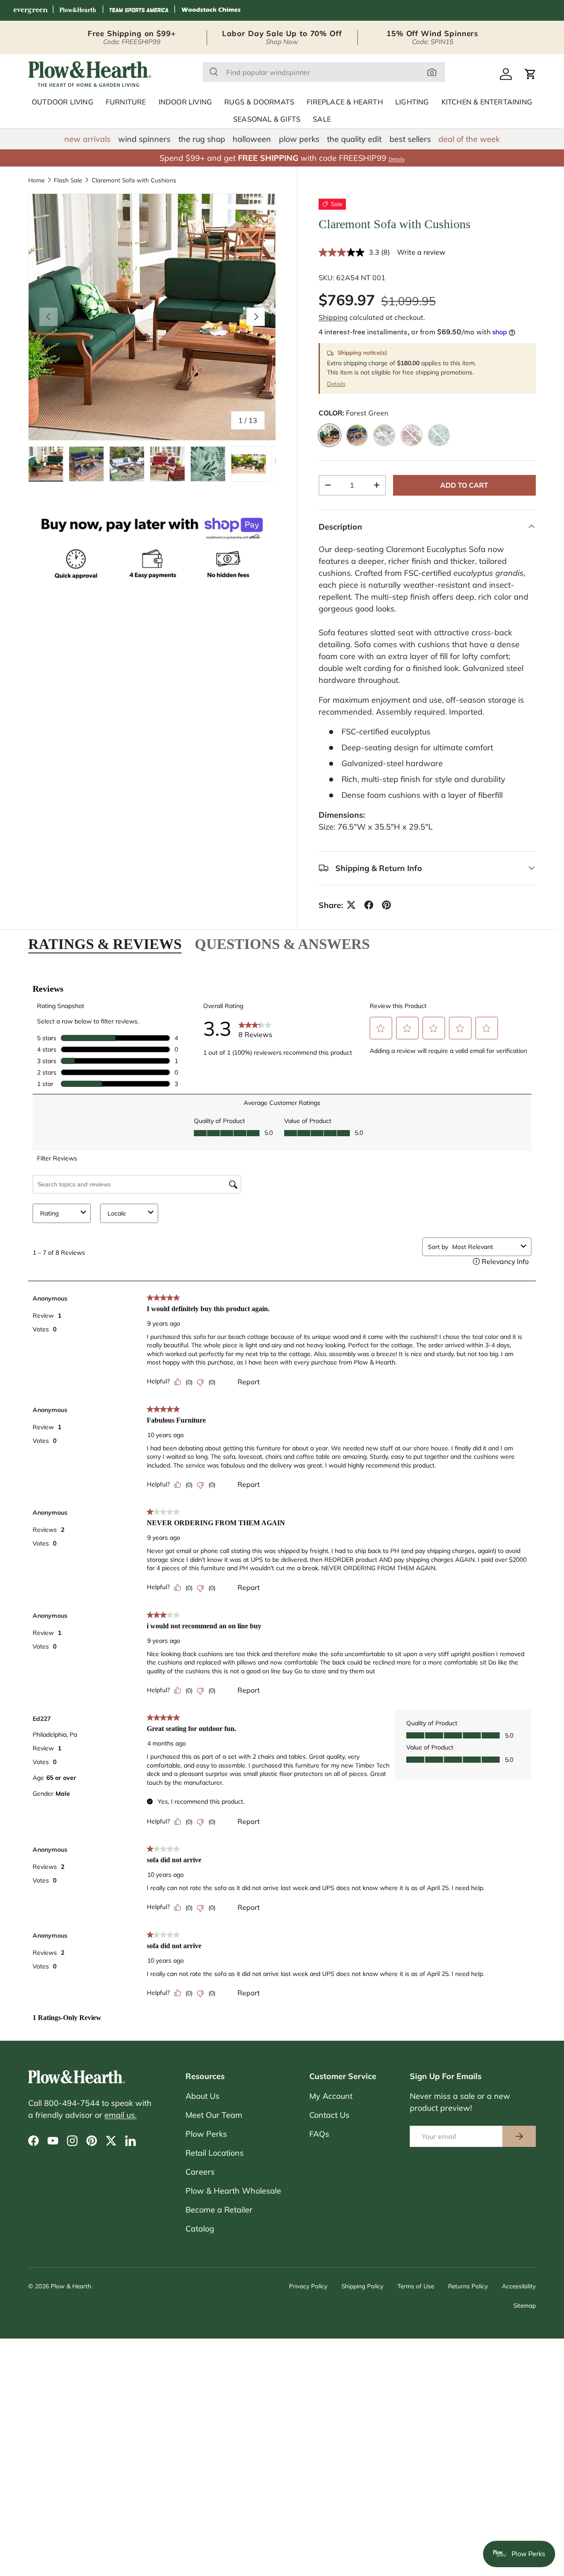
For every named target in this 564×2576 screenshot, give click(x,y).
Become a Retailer (219, 2210)
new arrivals (87, 139)
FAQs (319, 2134)
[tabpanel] (282, 1498)
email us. (121, 2115)
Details (397, 159)
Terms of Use (416, 2286)
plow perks (299, 139)
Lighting (412, 102)
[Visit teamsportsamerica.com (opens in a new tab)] (139, 10)
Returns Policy (468, 2286)
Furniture (126, 102)
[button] (531, 74)
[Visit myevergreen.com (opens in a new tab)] (30, 10)
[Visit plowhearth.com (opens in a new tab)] (78, 10)
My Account (331, 2096)
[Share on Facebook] (369, 905)
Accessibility (519, 2286)
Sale (322, 119)
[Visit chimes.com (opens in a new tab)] (211, 10)
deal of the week (469, 139)
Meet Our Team (214, 2115)
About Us (202, 2096)
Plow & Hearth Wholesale (233, 2191)
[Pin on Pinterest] (386, 905)
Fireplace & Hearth (345, 102)
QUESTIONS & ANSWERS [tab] (282, 944)
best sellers (410, 139)
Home (36, 180)
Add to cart (464, 485)
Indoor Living (186, 102)
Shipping (333, 317)
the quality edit (354, 139)
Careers (200, 2172)
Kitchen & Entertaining (487, 102)
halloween (252, 139)
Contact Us (329, 2115)
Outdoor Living (63, 102)
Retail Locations (215, 2153)
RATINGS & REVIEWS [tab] (105, 944)
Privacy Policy (308, 2286)
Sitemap (525, 2305)
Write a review (421, 252)
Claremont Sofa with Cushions (134, 180)
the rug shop (202, 139)
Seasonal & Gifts (267, 119)
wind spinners (144, 139)
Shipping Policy (362, 2286)
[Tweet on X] (351, 905)
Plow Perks (206, 2134)
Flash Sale (68, 180)
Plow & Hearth (71, 2286)
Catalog (200, 2229)
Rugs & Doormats (259, 102)
